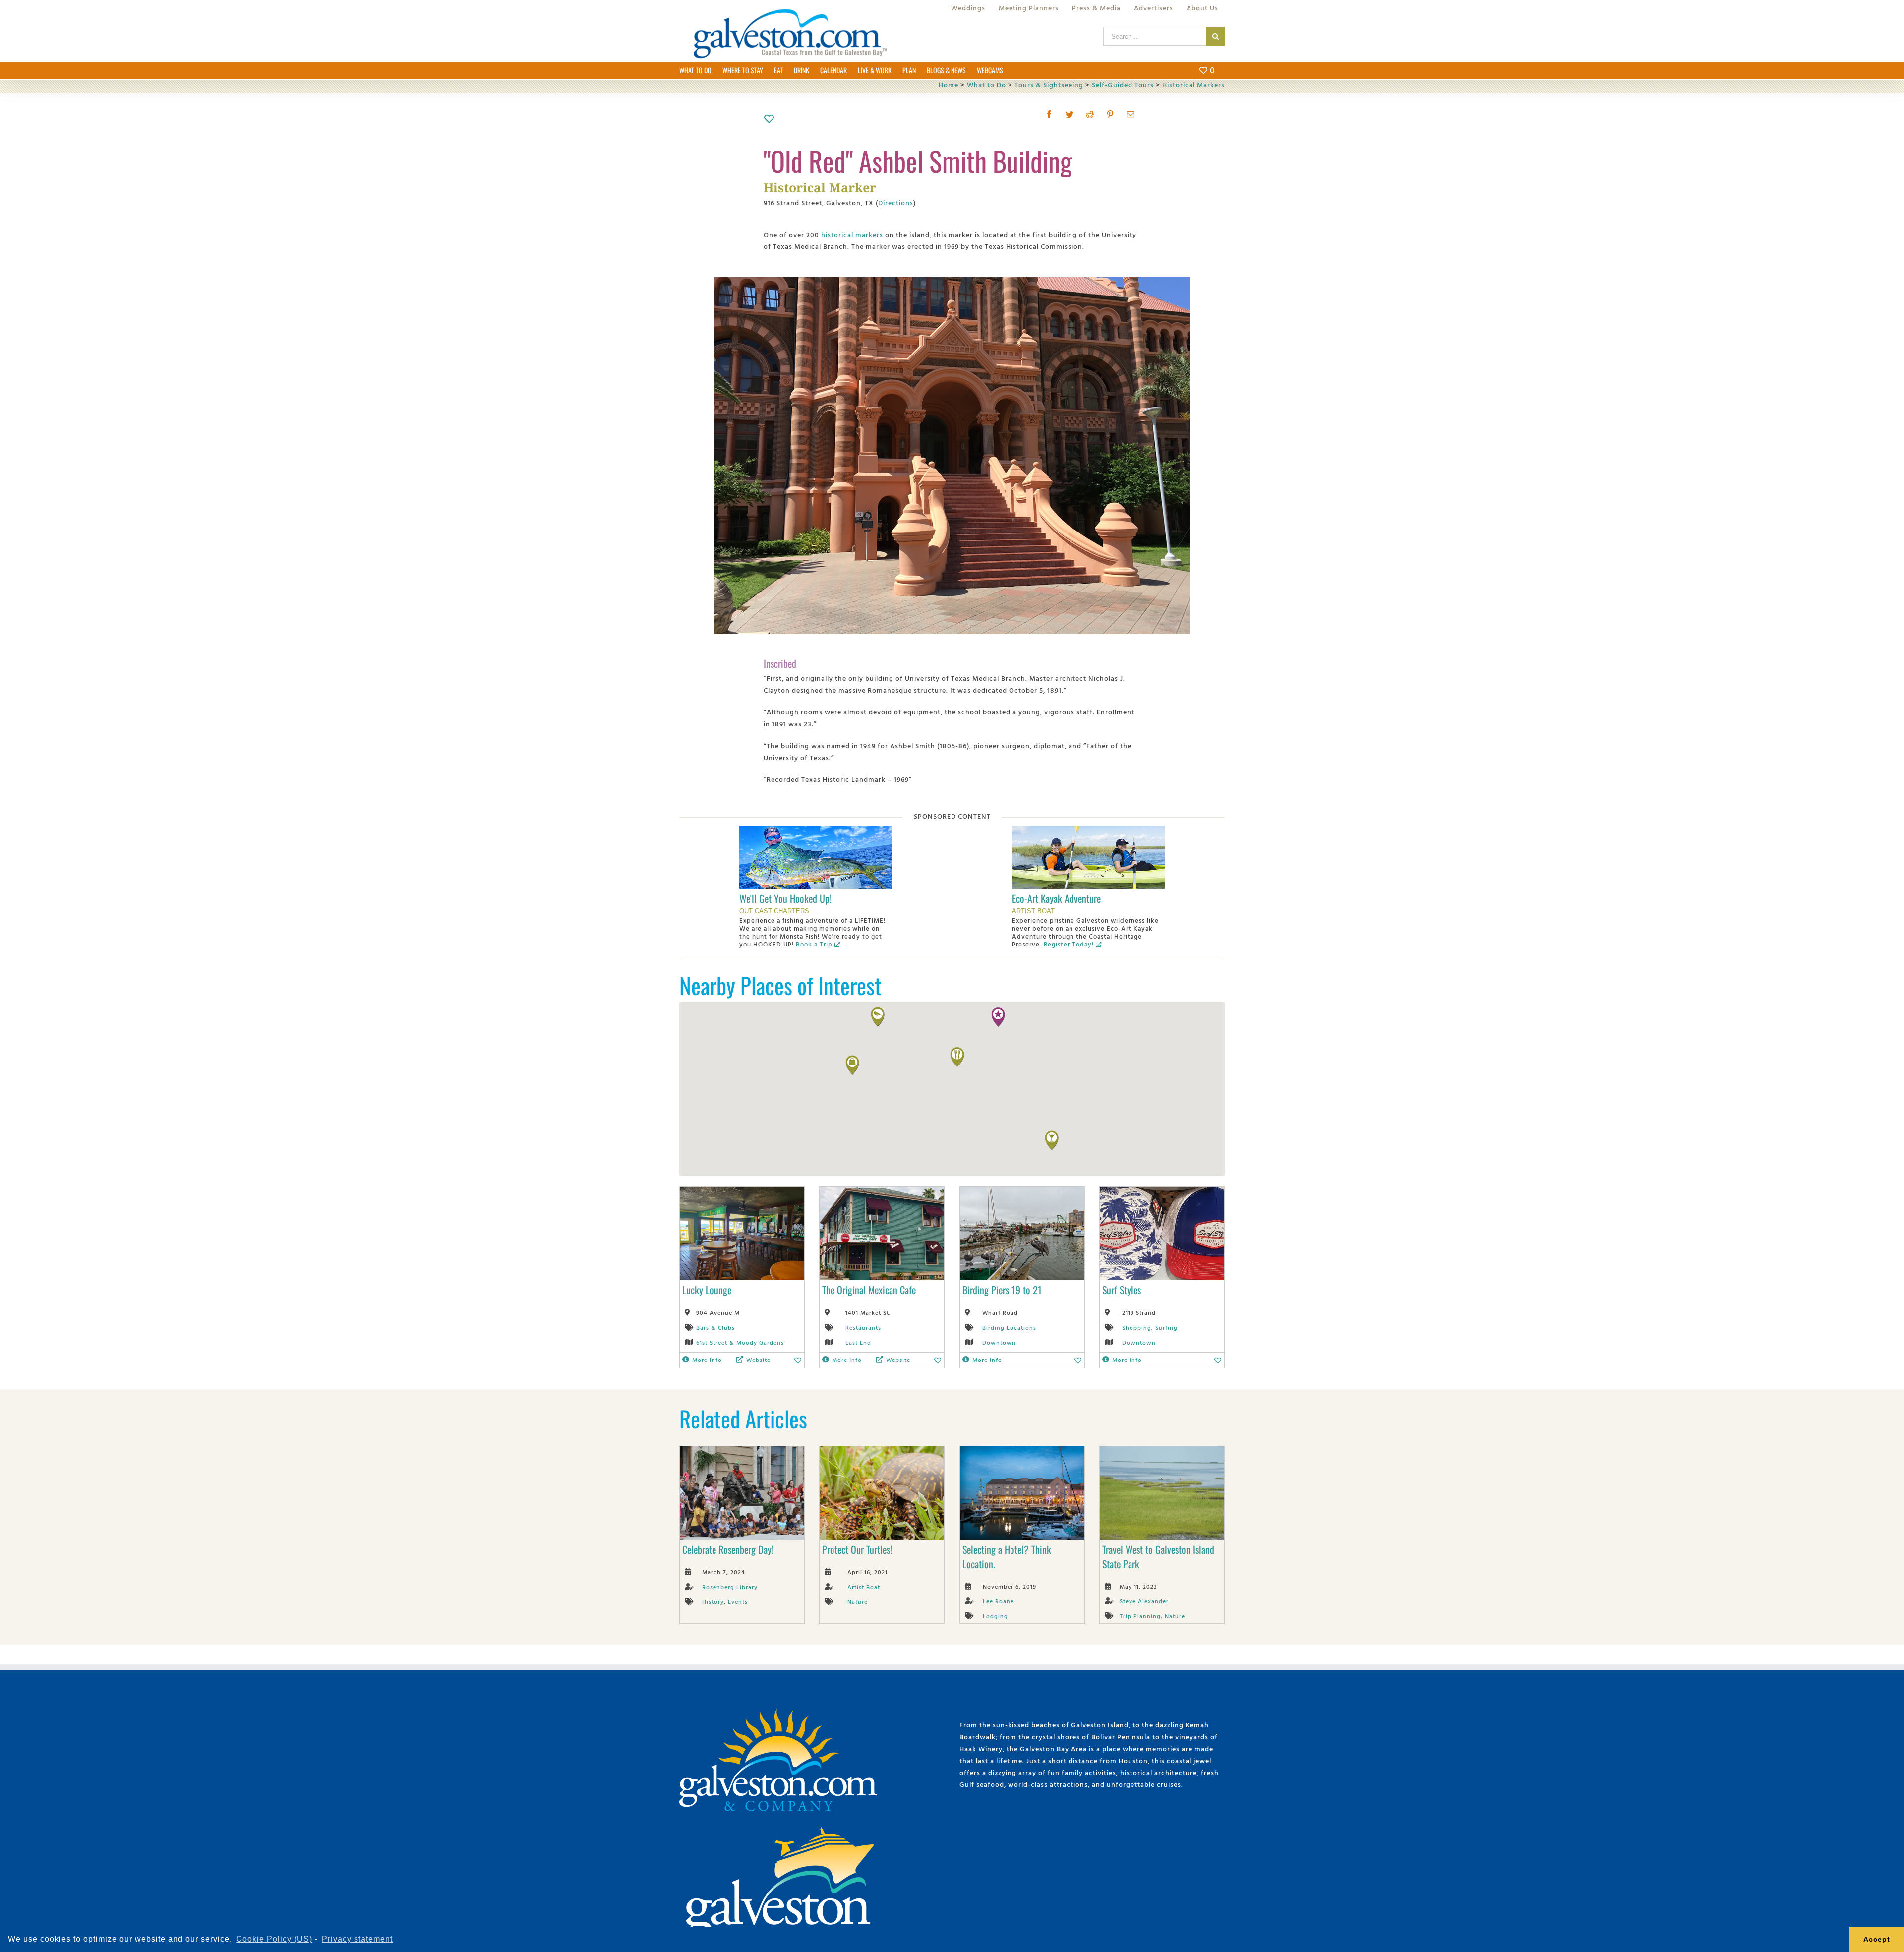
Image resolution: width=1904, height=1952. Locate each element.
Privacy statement (357, 1939)
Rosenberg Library (730, 1587)
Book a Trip (814, 944)
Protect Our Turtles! (857, 1549)
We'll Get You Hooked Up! (785, 898)
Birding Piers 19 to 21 (1002, 1290)
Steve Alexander (1144, 1601)
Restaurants (863, 1327)
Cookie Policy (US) (274, 1939)
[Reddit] (1090, 114)
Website (758, 1360)
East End (858, 1342)
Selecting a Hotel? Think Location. (1007, 1557)
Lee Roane (998, 1601)
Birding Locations (1009, 1327)
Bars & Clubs (715, 1327)
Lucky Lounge (707, 1290)
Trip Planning (1140, 1616)
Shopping (1137, 1327)
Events (738, 1601)
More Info (707, 1360)
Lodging (995, 1616)
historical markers (852, 234)
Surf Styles (1122, 1290)
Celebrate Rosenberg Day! (728, 1549)
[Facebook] (1049, 114)
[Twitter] (1070, 114)
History (713, 1601)
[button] (998, 1017)
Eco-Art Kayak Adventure (1056, 898)
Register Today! (1069, 944)
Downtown (999, 1342)
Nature (858, 1601)
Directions (896, 203)
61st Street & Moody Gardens (740, 1342)
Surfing (1166, 1327)
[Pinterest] (1110, 114)
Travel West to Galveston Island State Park (1158, 1557)
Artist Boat (864, 1587)
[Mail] (1131, 114)
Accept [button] (1877, 1939)
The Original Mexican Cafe (869, 1290)
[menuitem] (968, 8)
